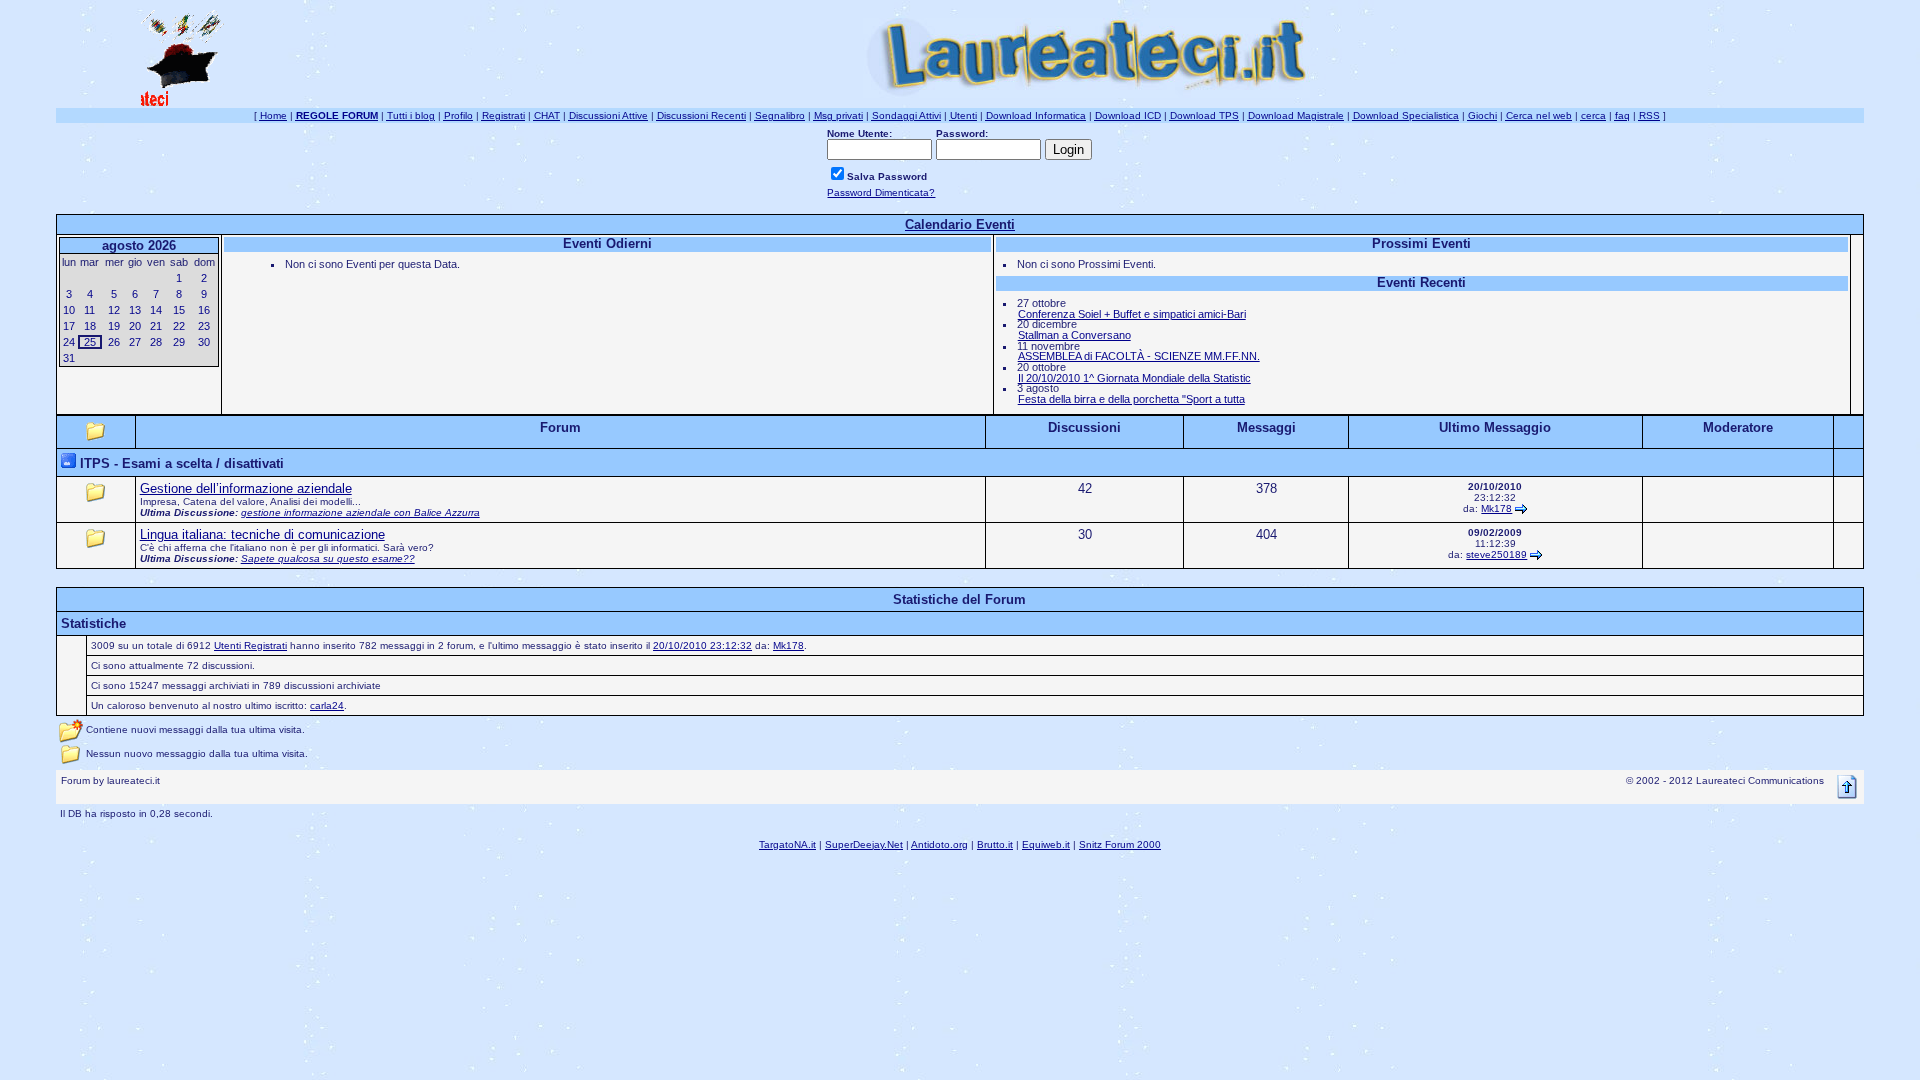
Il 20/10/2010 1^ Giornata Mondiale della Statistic (1134, 378)
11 (89, 310)
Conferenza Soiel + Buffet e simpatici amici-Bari (1132, 314)
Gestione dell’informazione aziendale (246, 488)
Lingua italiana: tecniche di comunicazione (262, 534)
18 (90, 326)
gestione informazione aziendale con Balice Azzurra (360, 512)
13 (135, 310)
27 (135, 342)
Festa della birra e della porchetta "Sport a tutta (1131, 399)
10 (69, 310)
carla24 (327, 705)
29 (179, 342)
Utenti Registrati (250, 645)
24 (69, 342)
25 (90, 342)
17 (69, 326)
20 (135, 326)
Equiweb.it (1046, 844)
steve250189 (1496, 554)
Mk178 (1496, 508)
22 (179, 326)
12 (114, 310)
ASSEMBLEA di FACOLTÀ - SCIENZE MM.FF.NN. (1139, 356)
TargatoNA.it (787, 844)
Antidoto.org (939, 844)
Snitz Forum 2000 (1120, 844)
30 (204, 342)
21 (156, 326)
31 (69, 358)
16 (204, 310)
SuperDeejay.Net (864, 844)
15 (179, 310)
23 (204, 326)
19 (114, 326)
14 (156, 310)
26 (114, 342)
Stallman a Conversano (1074, 335)
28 (156, 342)
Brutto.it (995, 844)
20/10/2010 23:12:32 (702, 645)
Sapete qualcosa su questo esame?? (328, 558)
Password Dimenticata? (881, 192)
